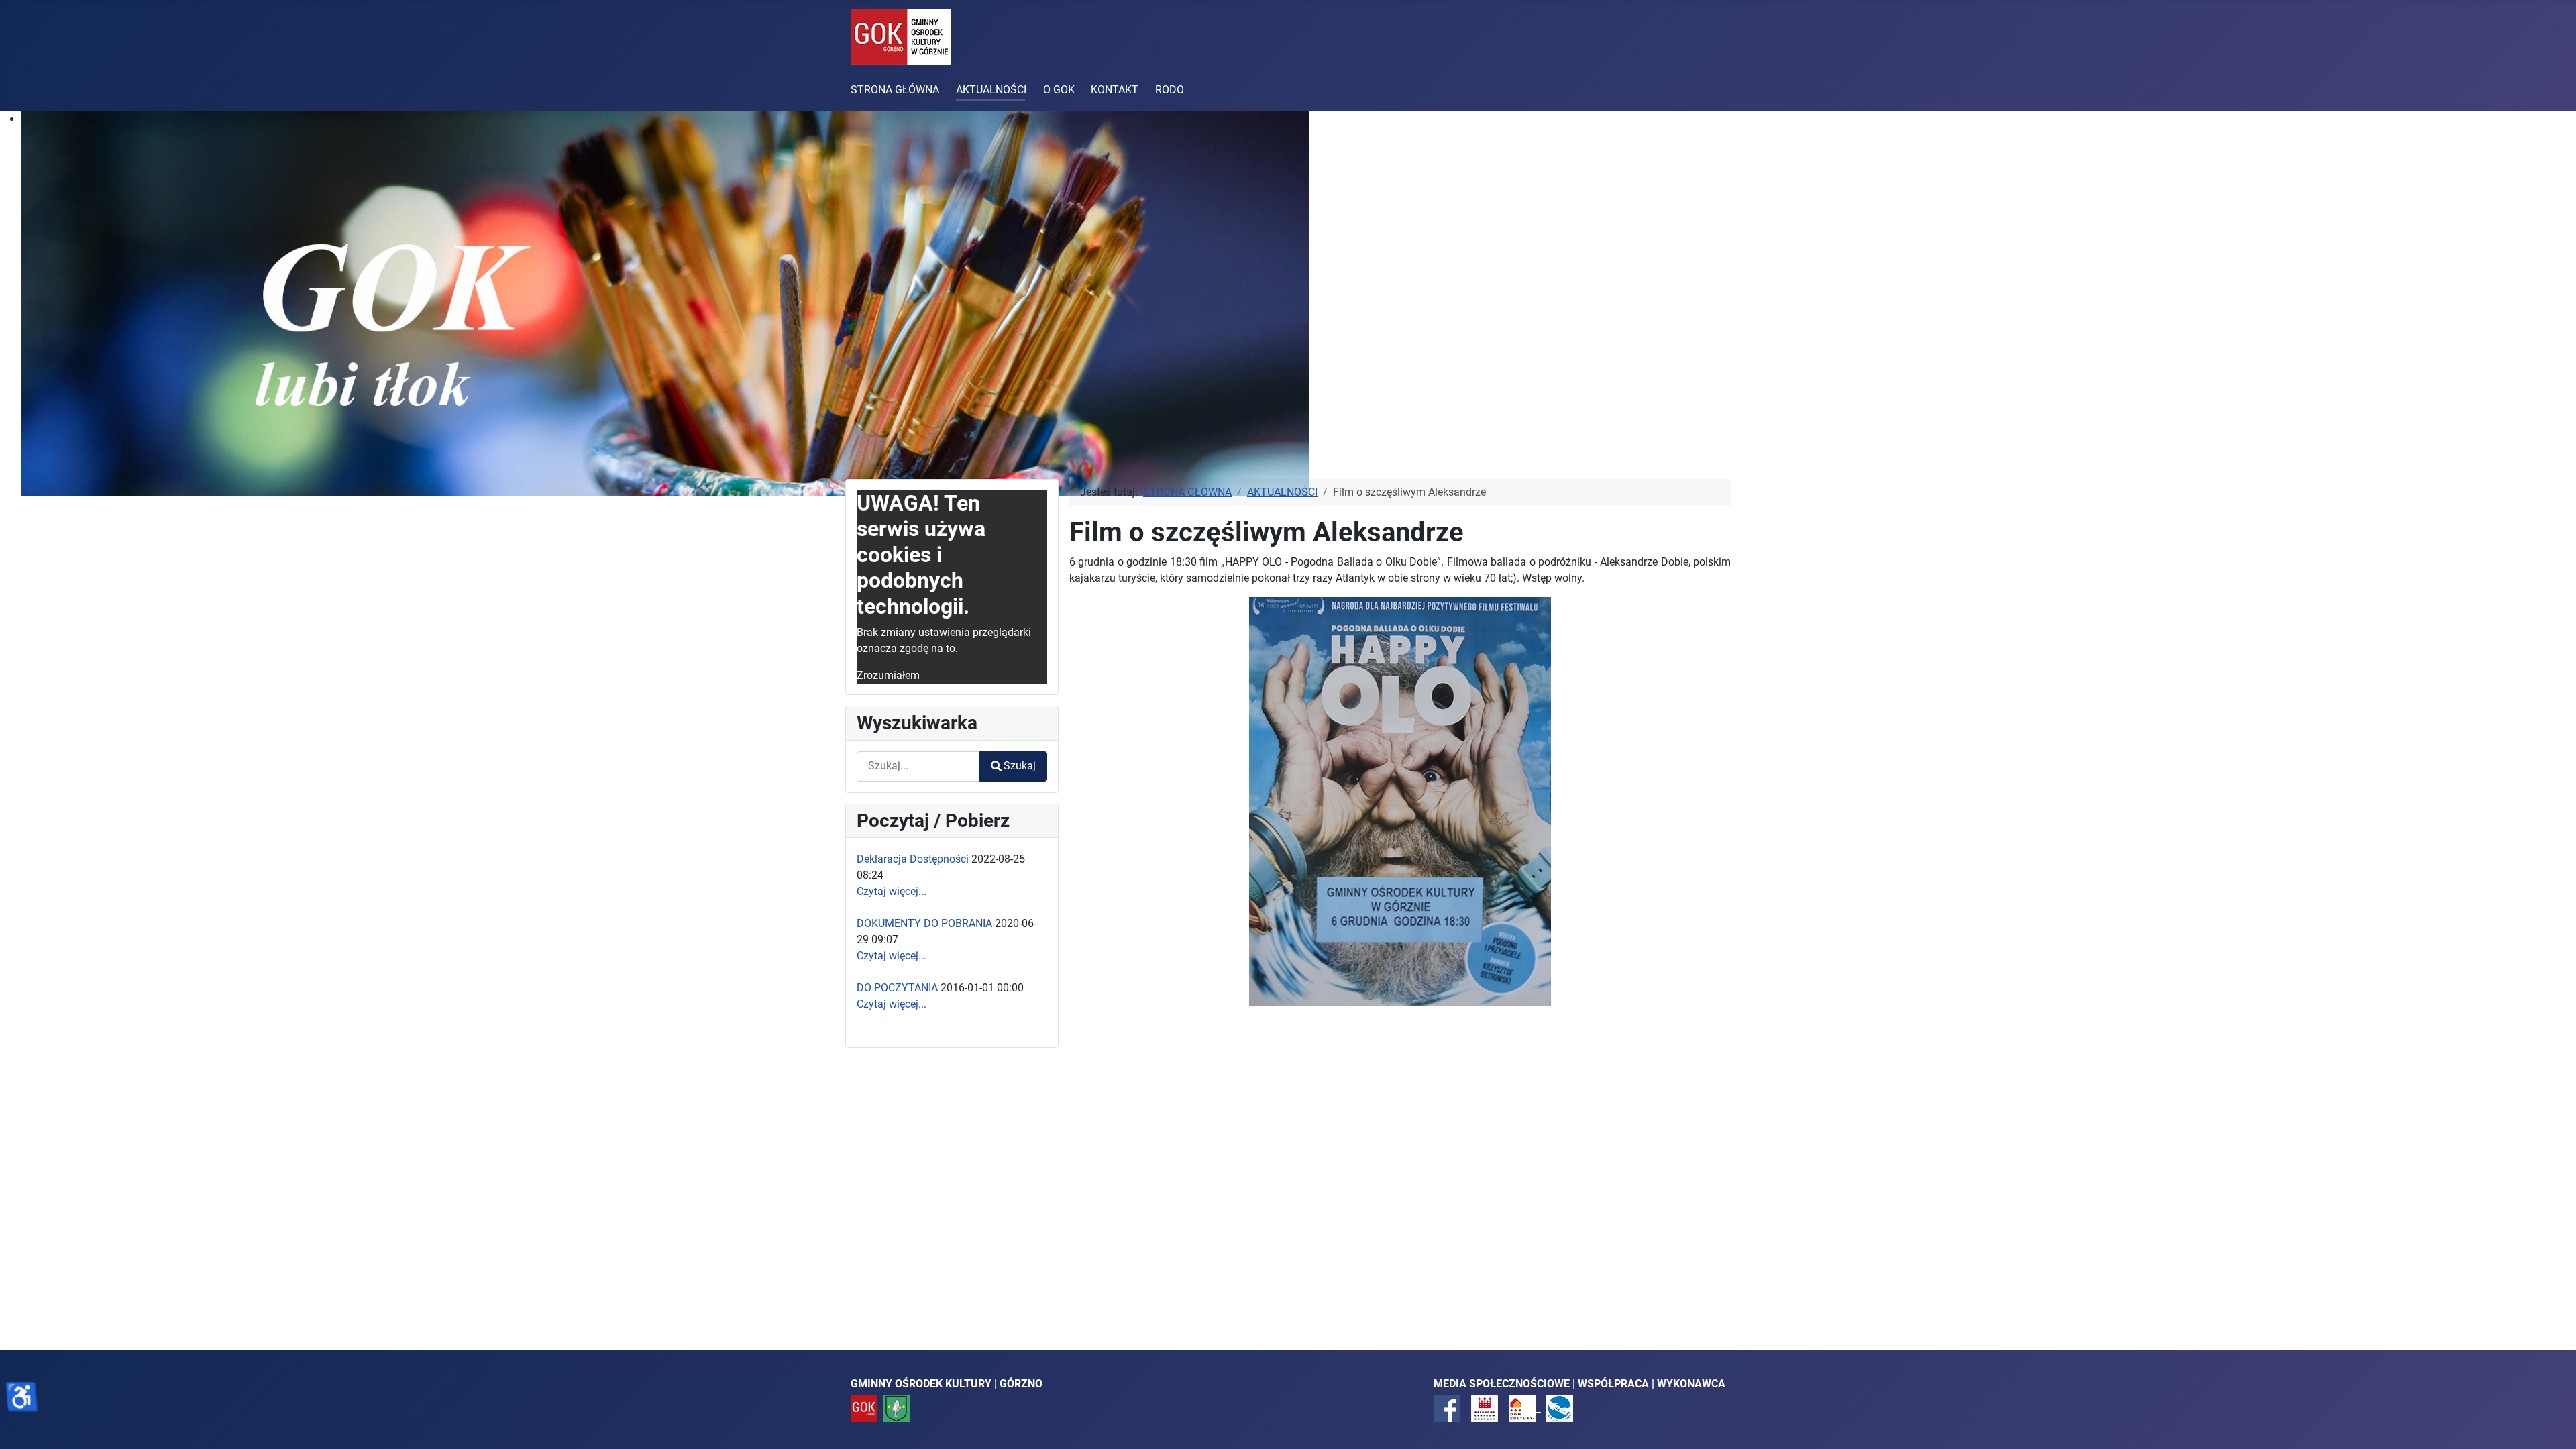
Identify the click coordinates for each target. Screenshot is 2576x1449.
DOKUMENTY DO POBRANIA (924, 923)
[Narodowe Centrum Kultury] (1485, 1408)
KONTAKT (1115, 90)
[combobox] (918, 766)
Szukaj (1020, 766)
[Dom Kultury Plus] (1525, 1408)
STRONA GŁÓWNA (895, 90)
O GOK (1059, 90)
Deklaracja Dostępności (913, 859)
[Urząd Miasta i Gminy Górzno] (896, 1408)
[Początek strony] (2553, 1424)
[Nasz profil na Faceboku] (1447, 1408)
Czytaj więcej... (892, 891)
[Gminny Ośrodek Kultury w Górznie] (864, 1408)
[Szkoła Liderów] (1560, 1408)
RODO (1170, 90)
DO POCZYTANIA (897, 988)
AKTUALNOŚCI (991, 90)
